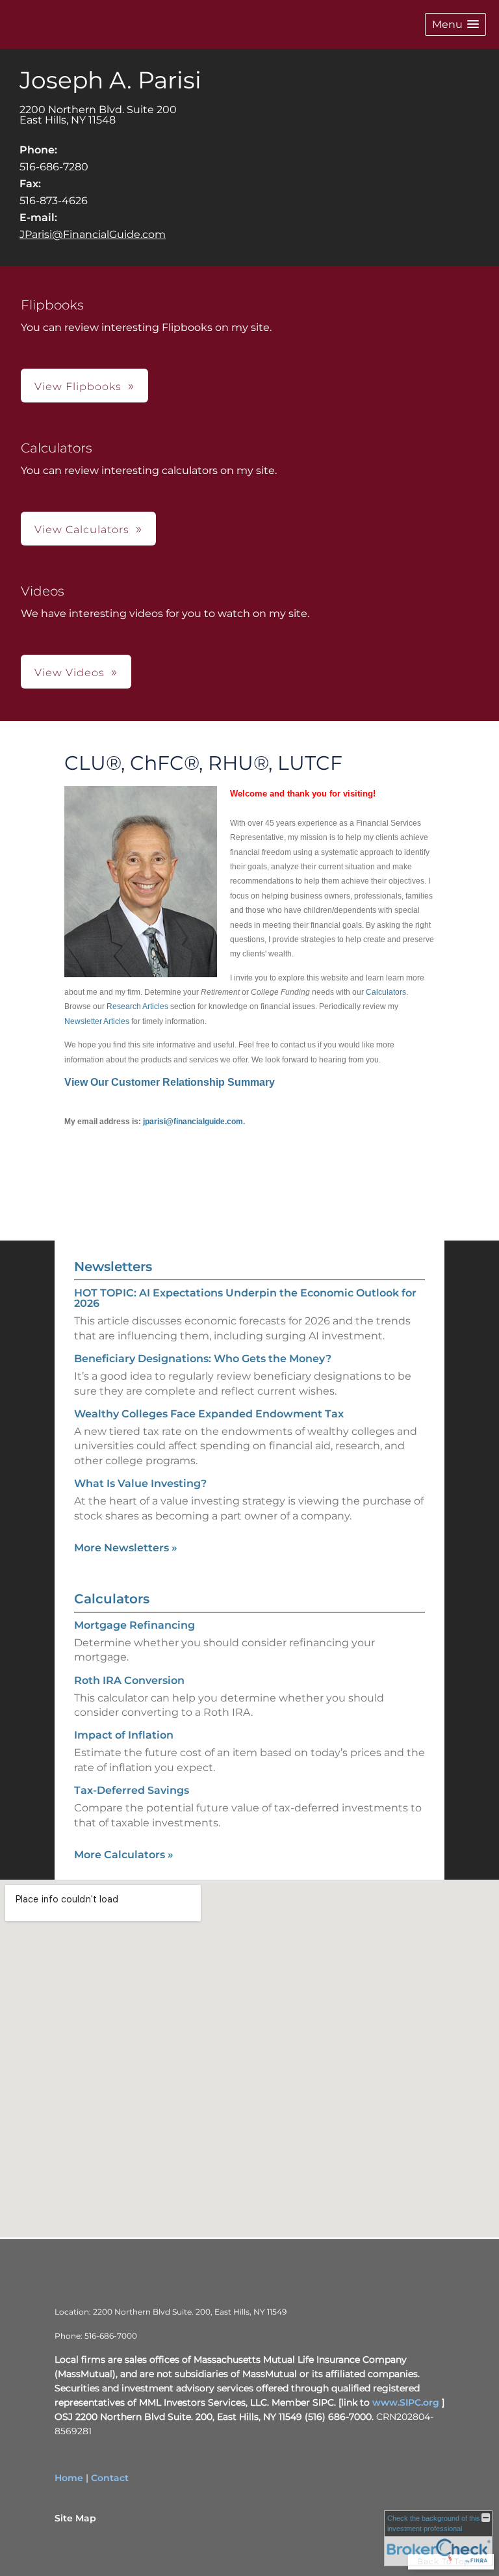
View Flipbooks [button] (78, 387)
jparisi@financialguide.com (193, 1122)
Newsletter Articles (97, 1021)
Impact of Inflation (124, 1735)
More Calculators (124, 1855)
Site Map (75, 2518)
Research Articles (137, 1006)
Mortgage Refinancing (134, 1625)
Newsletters (113, 1267)
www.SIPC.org (406, 2402)
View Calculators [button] (82, 530)
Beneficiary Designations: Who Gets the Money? (203, 1359)
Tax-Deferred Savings (132, 1790)
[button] (455, 24)
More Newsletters (126, 1548)
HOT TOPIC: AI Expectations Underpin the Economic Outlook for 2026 (245, 1298)
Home (69, 2478)
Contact (110, 2478)
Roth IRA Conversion (129, 1680)
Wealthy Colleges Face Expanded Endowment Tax (209, 1414)
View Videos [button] (70, 673)
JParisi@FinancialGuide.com (93, 234)
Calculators (386, 992)
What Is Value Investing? (140, 1483)
